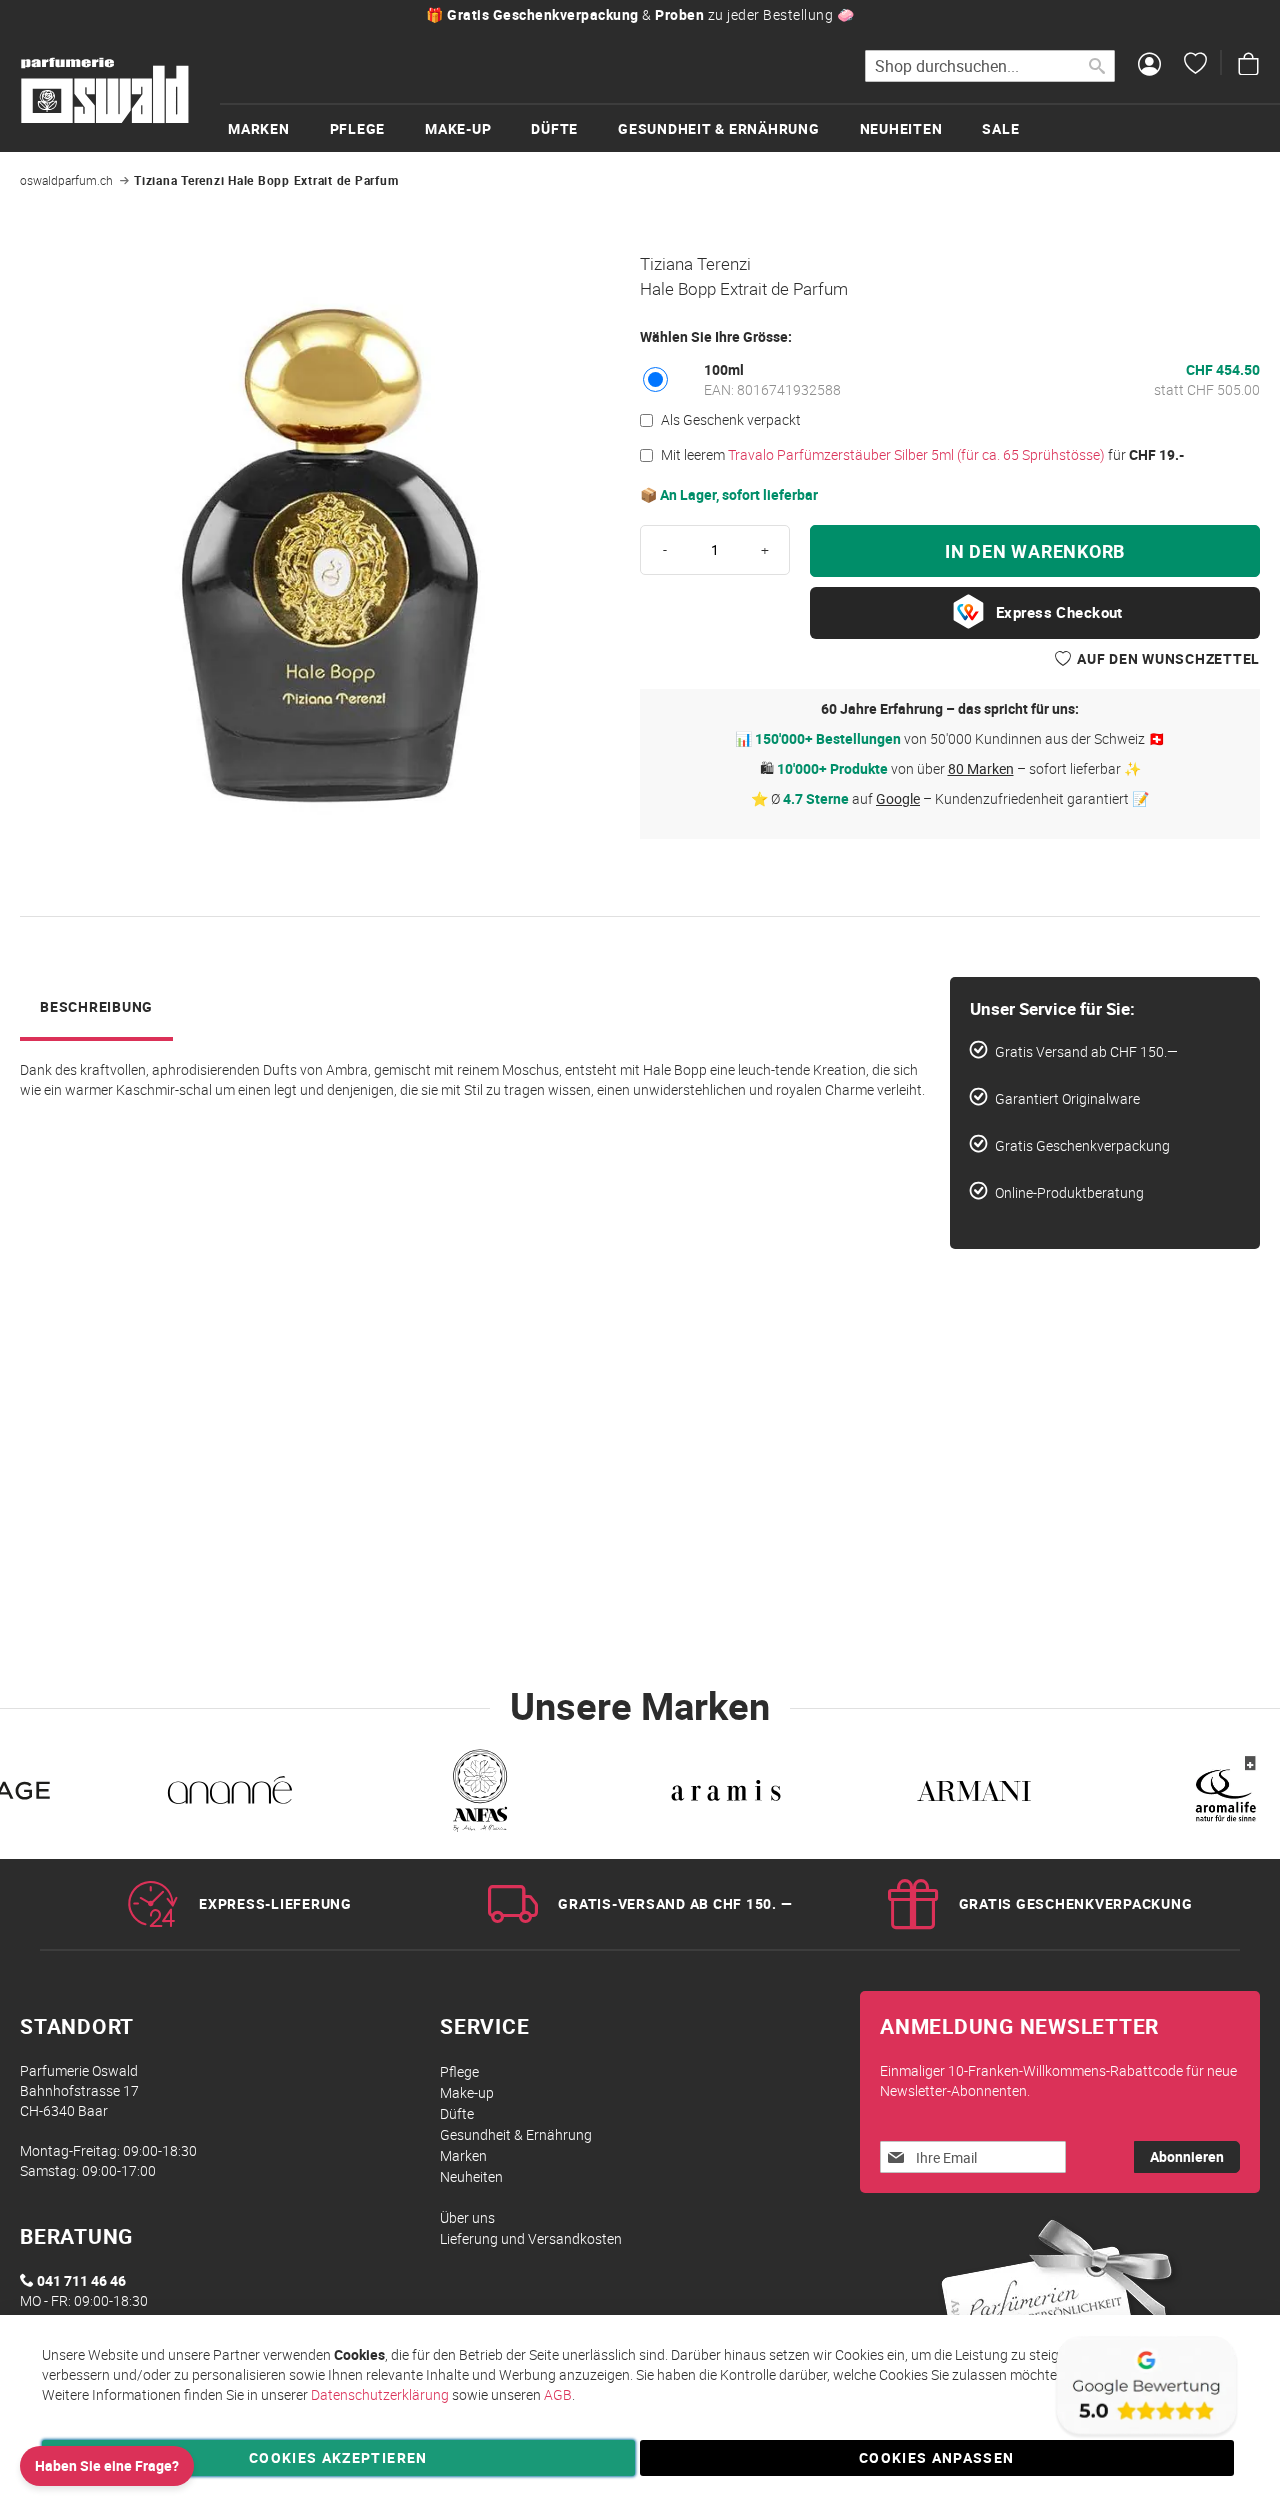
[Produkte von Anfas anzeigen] (478, 1794)
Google (898, 798)
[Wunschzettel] (1195, 66)
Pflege (459, 2071)
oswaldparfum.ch (66, 180)
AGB (558, 2394)
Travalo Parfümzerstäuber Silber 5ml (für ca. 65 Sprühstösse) (916, 454)
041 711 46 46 (81, 2280)
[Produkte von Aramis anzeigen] (726, 1794)
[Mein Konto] (1149, 66)
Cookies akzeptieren (338, 2457)
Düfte (457, 2113)
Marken (463, 2155)
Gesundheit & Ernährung (516, 2134)
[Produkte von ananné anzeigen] (230, 1794)
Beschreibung (96, 1006)
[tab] (96, 1009)
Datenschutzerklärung (380, 2394)
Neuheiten (471, 2176)
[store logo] (105, 91)
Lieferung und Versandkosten (531, 2238)
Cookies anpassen (937, 2457)
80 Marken (981, 768)
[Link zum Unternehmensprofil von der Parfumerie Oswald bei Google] (1145, 2435)
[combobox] (990, 66)
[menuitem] (279, 128)
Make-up (467, 2092)
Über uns (467, 2217)
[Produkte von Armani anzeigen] (974, 1794)
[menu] (750, 127)
